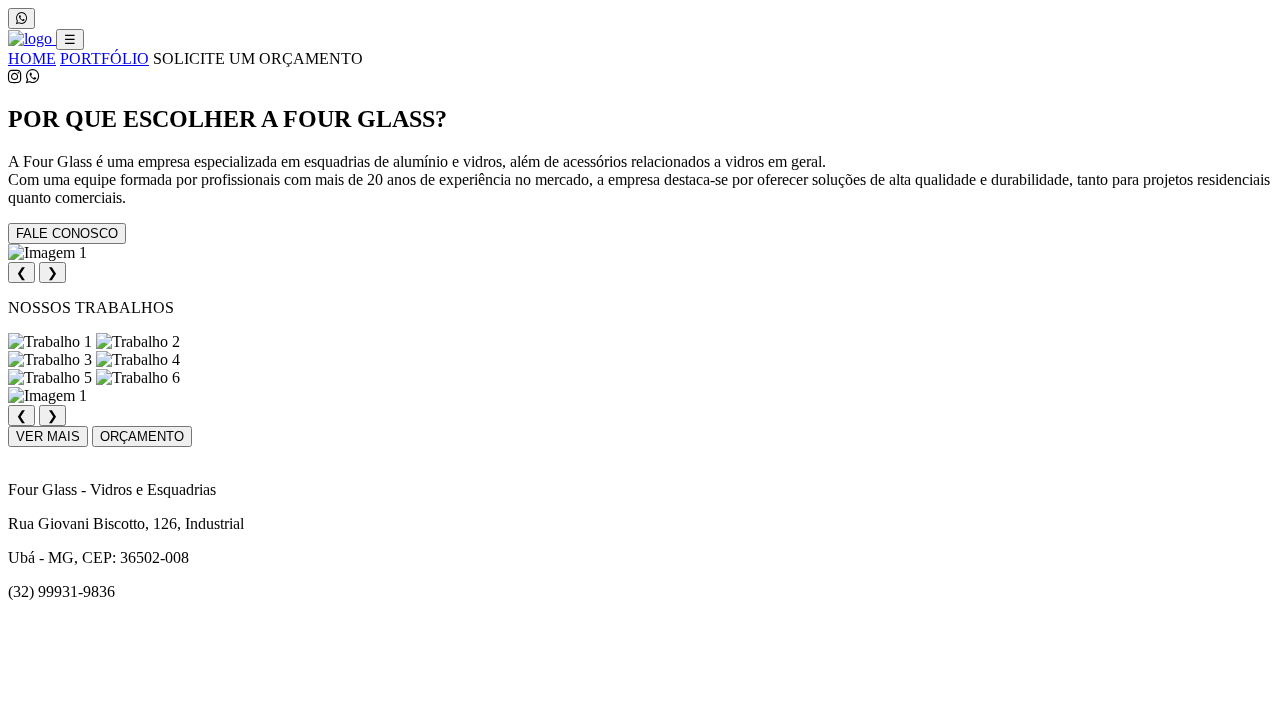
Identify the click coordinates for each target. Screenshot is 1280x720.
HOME (32, 58)
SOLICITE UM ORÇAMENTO (258, 58)
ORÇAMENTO (142, 436)
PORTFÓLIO (104, 58)
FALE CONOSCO (67, 233)
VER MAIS (48, 436)
